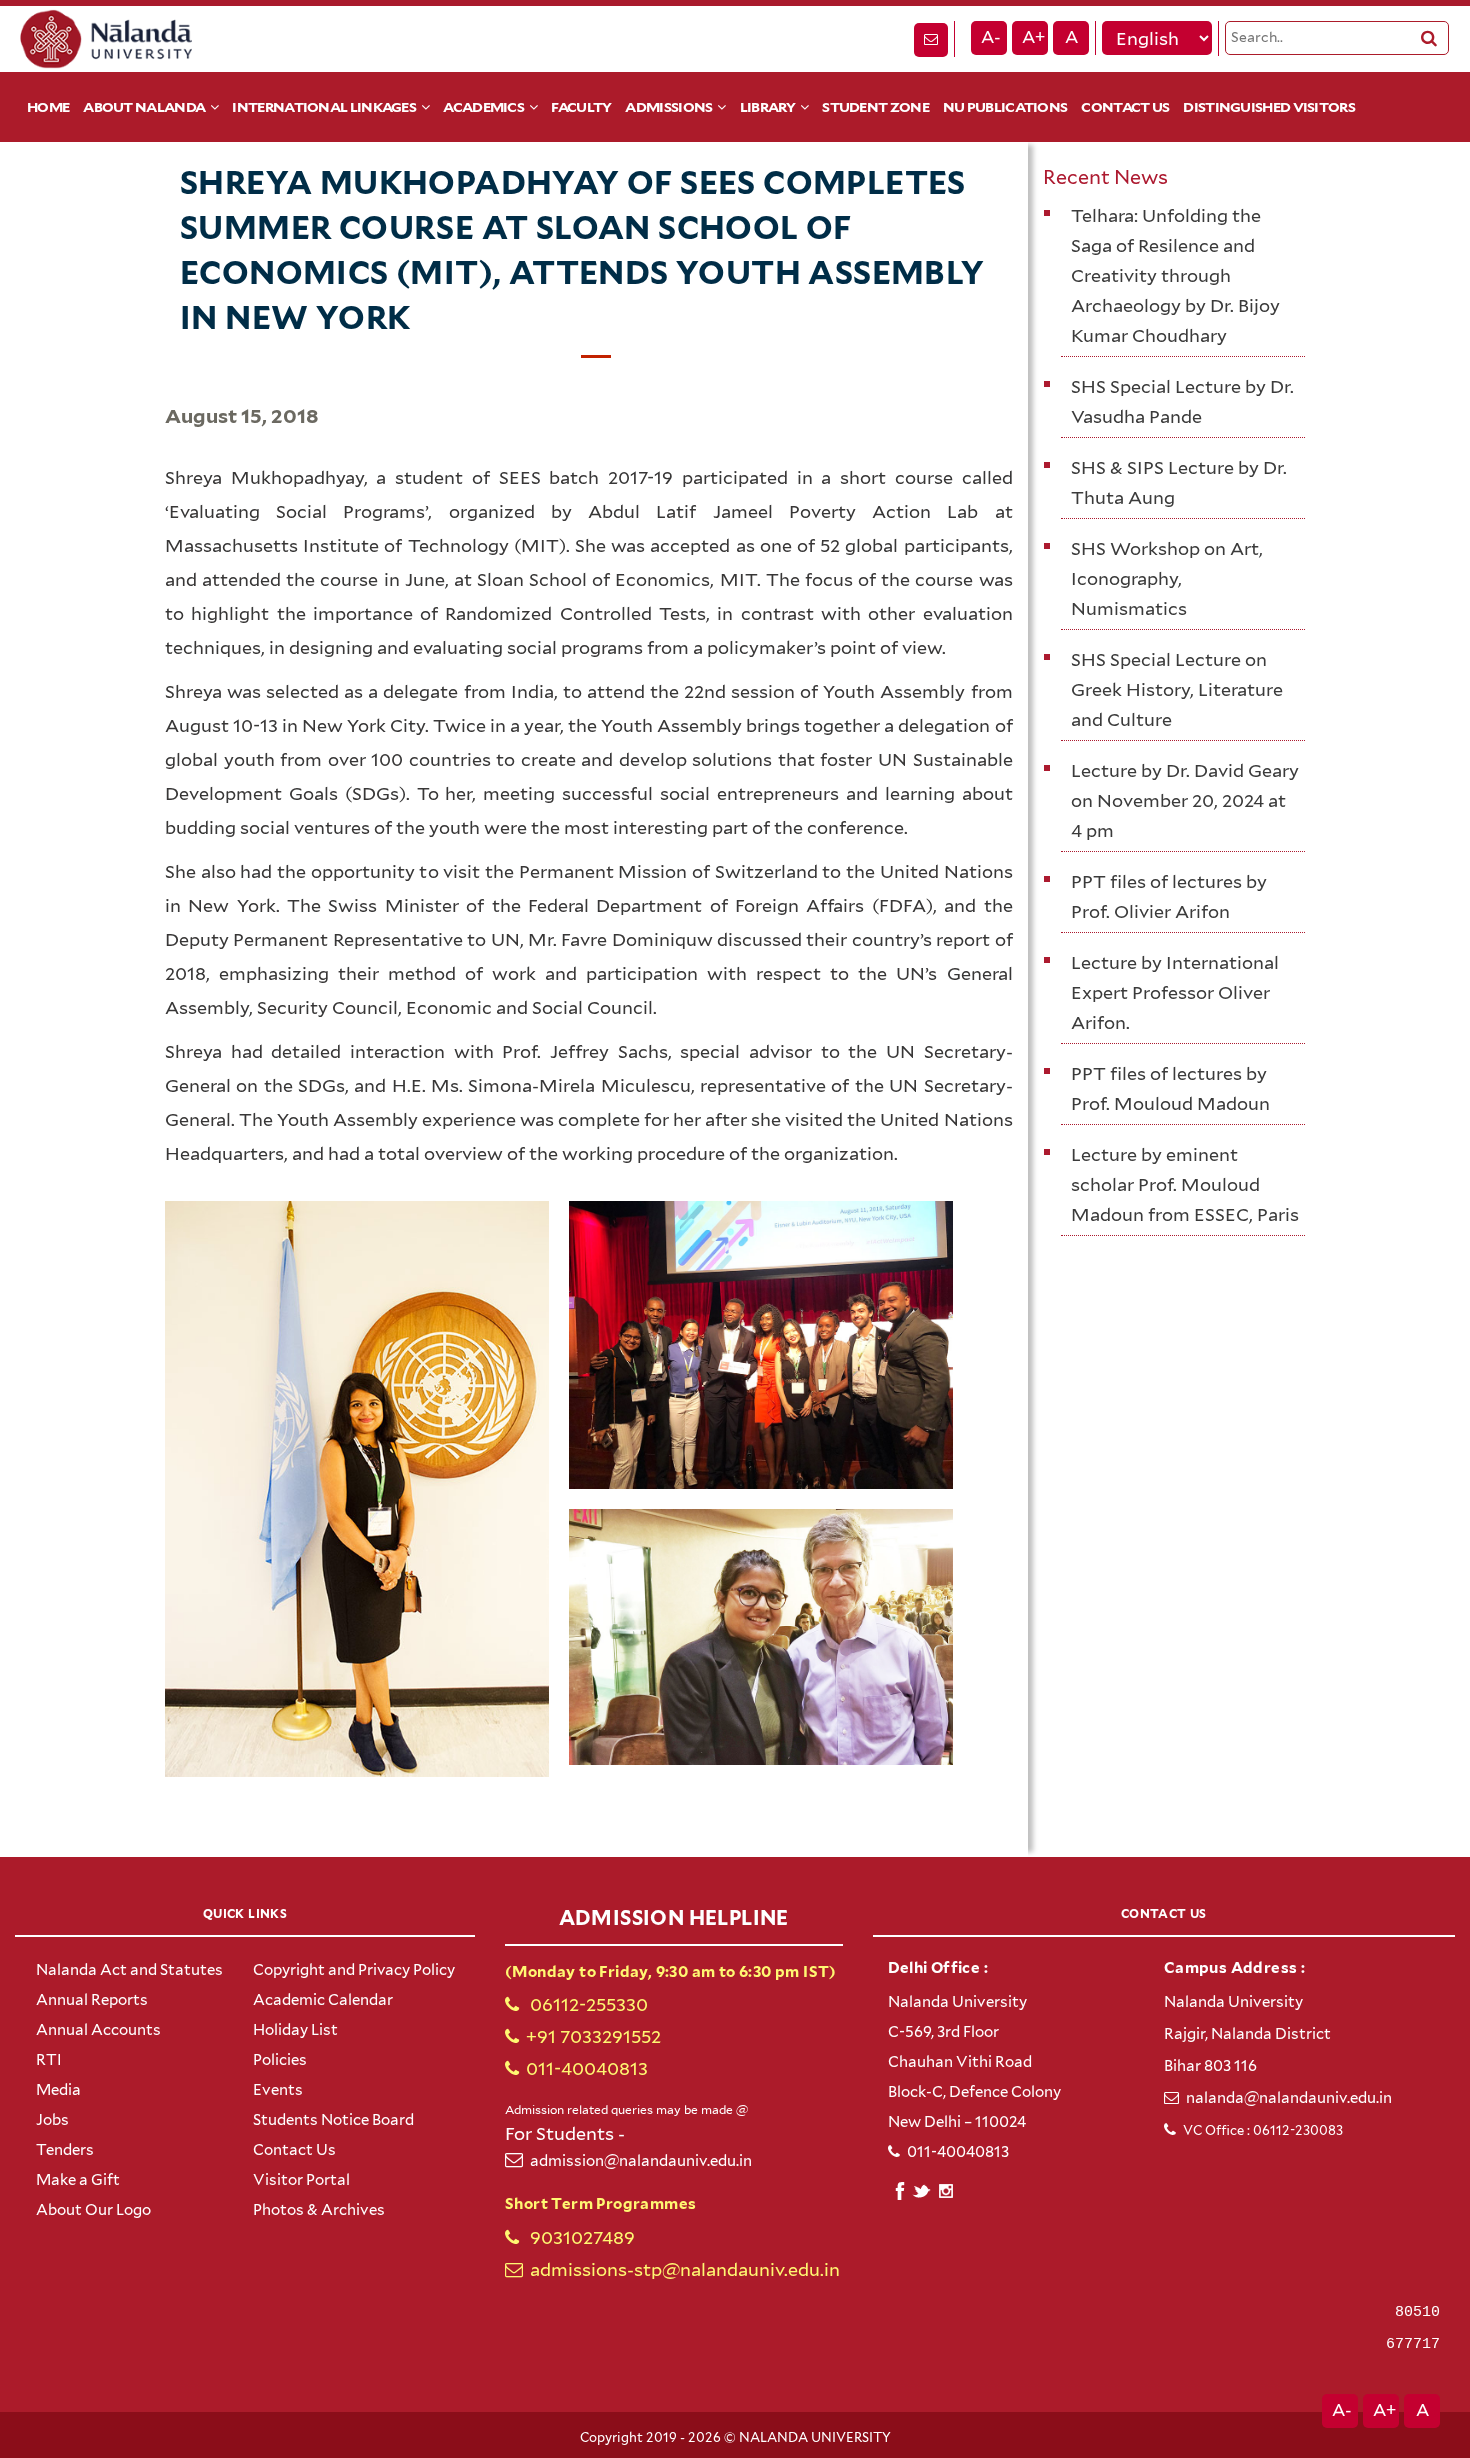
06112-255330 (587, 2004)
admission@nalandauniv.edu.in (641, 2161)
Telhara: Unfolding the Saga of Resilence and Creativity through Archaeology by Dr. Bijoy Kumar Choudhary (1175, 275)
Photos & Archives (319, 2210)
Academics (483, 107)
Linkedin (922, 2188)
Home (48, 107)
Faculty (581, 107)
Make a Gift (78, 2180)
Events (278, 2090)
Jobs (52, 2120)
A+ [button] (1033, 37)
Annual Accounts (98, 2030)
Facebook (899, 2188)
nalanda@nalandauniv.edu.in (1289, 2098)
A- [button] (991, 37)
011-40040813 (587, 2068)
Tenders (65, 2150)
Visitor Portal (301, 2180)
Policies (280, 2060)
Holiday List (295, 2030)
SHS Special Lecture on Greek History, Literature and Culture (1177, 689)
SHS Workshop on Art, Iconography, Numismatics (1167, 578)
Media (58, 2090)
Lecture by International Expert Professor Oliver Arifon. (1175, 992)
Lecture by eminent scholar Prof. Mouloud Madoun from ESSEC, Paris (1185, 1184)
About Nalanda (144, 107)
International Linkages (324, 107)
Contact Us (1125, 107)
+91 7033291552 (593, 2036)
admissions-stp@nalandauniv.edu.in (685, 2269)
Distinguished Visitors (1269, 107)
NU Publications (1005, 107)
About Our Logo (93, 2210)
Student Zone (875, 107)
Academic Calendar (323, 2000)
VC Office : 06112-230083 (1263, 2130)
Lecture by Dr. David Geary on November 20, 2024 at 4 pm (1185, 800)
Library (767, 107)
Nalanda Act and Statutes (129, 1970)
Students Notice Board (333, 2120)
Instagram (945, 2191)
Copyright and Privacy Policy (354, 1970)
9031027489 (580, 2237)
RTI (49, 2060)
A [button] (1071, 37)
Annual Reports (92, 2000)
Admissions (668, 107)
